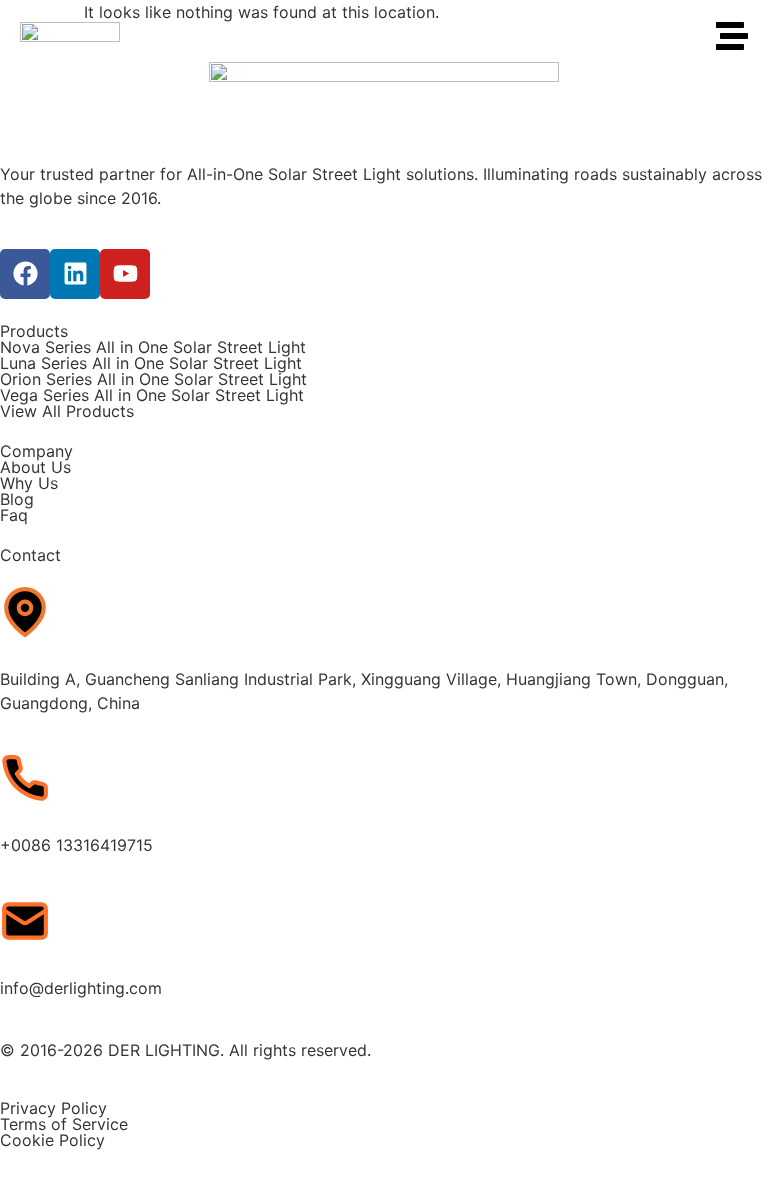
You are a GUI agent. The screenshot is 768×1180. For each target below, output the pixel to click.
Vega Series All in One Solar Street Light (152, 395)
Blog (17, 499)
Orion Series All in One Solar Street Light (153, 379)
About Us (35, 467)
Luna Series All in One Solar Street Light (151, 363)
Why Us (29, 483)
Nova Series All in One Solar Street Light (153, 347)
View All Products (67, 411)
